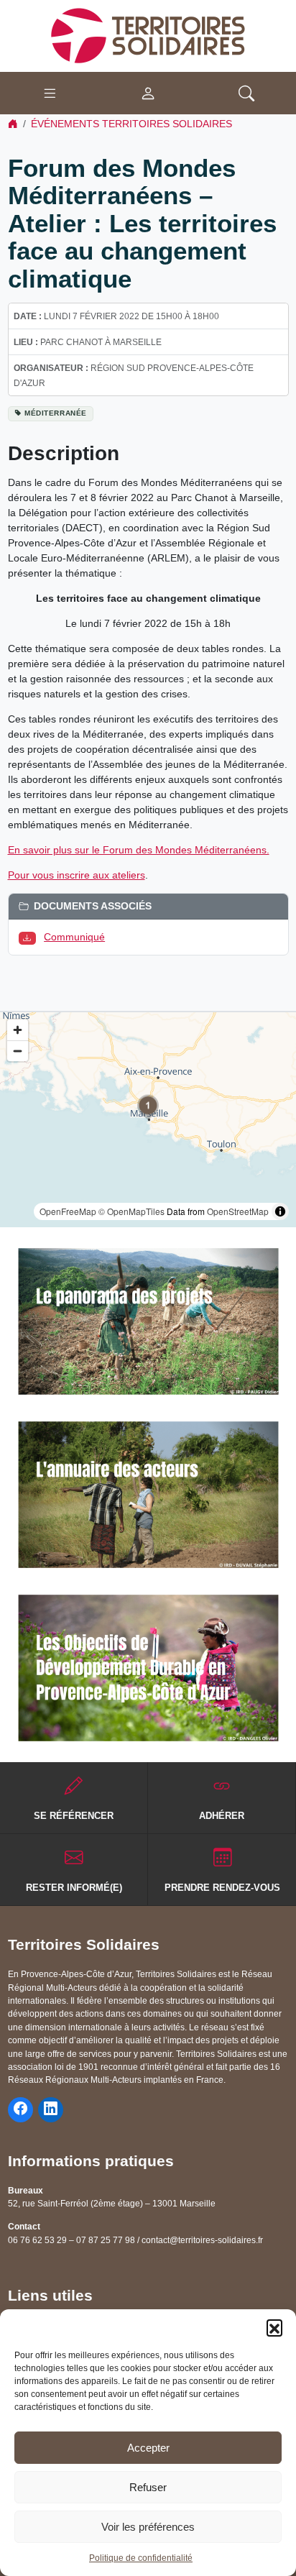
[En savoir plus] (148, 1321)
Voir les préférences (148, 2527)
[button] (274, 2327)
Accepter (148, 2448)
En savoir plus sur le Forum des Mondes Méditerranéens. (139, 850)
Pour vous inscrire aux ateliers (77, 875)
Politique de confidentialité (141, 2558)
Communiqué (74, 937)
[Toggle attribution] (280, 1211)
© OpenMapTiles (131, 1211)
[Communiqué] (30, 937)
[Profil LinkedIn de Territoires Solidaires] (51, 2110)
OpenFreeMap (68, 1211)
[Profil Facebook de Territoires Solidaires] (20, 2110)
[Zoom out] (18, 1051)
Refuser (148, 2487)
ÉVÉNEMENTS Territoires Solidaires (131, 124)
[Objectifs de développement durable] (148, 1668)
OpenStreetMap (238, 1211)
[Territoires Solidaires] (148, 35)
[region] (148, 1120)
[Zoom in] (18, 1030)
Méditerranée (56, 413)
